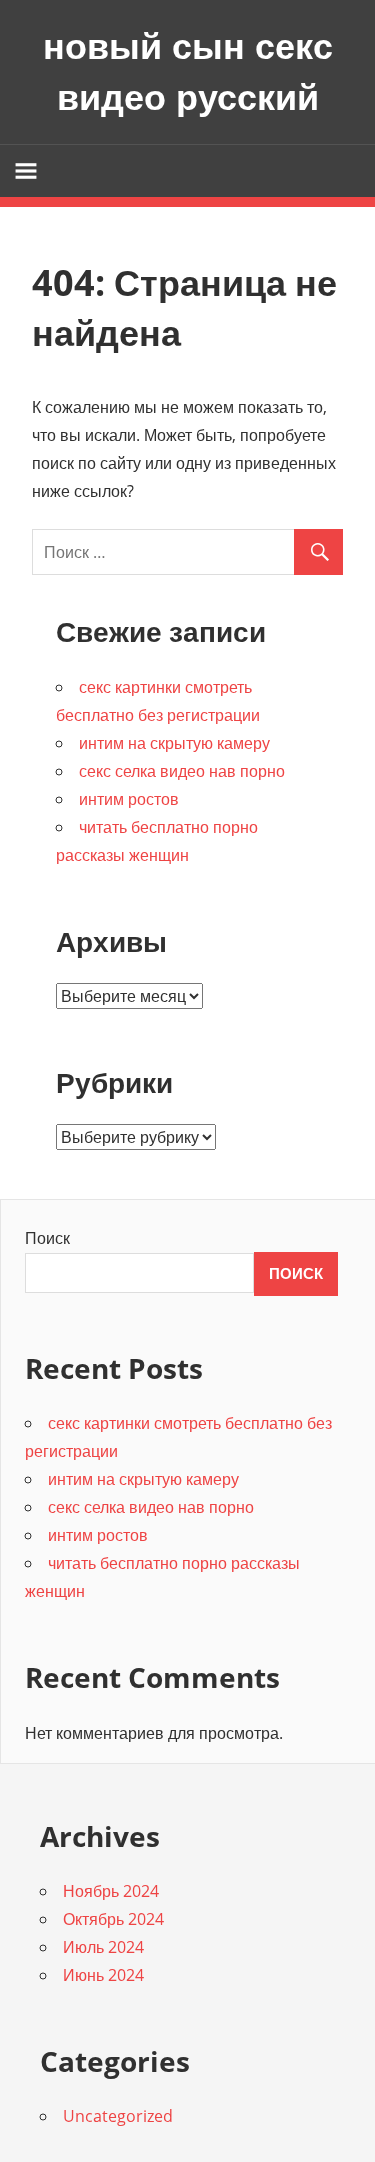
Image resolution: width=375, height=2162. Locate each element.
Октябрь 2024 (113, 1919)
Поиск (47, 1238)
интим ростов (129, 799)
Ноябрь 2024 (111, 1891)
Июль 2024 (103, 1947)
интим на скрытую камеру (174, 743)
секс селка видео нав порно (182, 771)
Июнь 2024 (103, 1975)
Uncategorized (118, 2116)
